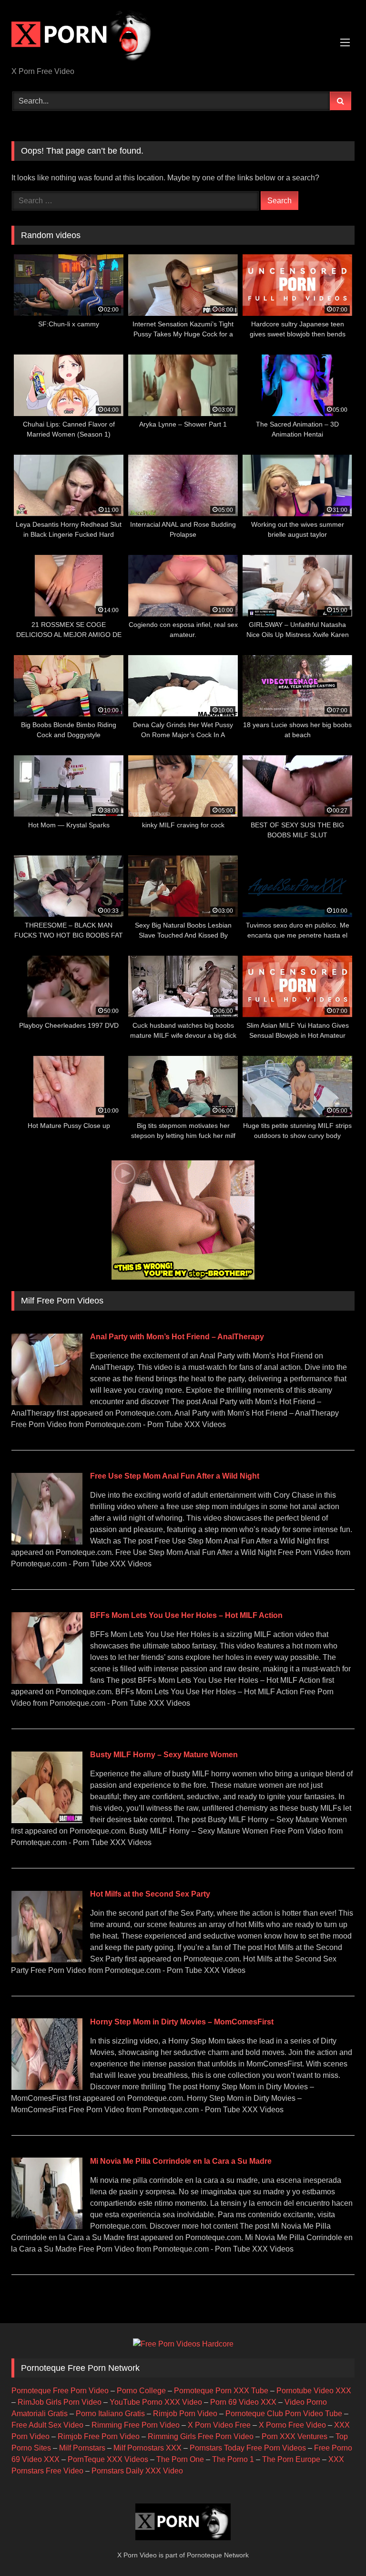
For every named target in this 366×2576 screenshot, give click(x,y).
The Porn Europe (291, 2459)
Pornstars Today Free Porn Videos (248, 2448)
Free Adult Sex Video (47, 2425)
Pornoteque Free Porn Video (60, 2391)
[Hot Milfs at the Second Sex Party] (47, 1960)
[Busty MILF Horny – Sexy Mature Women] (47, 1820)
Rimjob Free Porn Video (99, 2436)
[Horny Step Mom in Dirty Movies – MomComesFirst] (47, 2087)
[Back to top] (336, 2548)
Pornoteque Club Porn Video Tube (284, 2414)
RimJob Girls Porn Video (60, 2402)
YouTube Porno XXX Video (156, 2402)
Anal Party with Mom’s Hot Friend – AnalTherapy (177, 1337)
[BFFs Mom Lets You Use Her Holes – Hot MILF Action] (47, 1681)
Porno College (141, 2391)
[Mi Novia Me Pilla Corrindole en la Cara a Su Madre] (47, 2227)
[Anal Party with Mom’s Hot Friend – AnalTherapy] (47, 1403)
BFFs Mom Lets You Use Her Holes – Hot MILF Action (186, 1615)
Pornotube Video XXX (314, 2391)
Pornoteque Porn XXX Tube (221, 2391)
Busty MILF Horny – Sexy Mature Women (164, 1755)
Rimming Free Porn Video (136, 2425)
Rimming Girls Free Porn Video (201, 2436)
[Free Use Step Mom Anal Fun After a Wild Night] (47, 1542)
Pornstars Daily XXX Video (137, 2471)
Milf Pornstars (82, 2448)
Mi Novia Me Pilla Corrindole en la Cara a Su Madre (181, 2161)
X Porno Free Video (292, 2425)
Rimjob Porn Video (185, 2414)
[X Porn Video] (183, 37)
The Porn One (180, 2459)
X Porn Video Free (219, 2425)
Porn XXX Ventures (295, 2436)
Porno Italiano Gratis (110, 2414)
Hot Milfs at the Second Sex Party (150, 1894)
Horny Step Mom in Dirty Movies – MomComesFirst (182, 2022)
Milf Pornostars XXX (147, 2448)
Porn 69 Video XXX (243, 2402)
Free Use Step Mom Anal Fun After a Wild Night (175, 1476)
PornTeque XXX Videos (108, 2459)
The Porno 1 (233, 2459)
